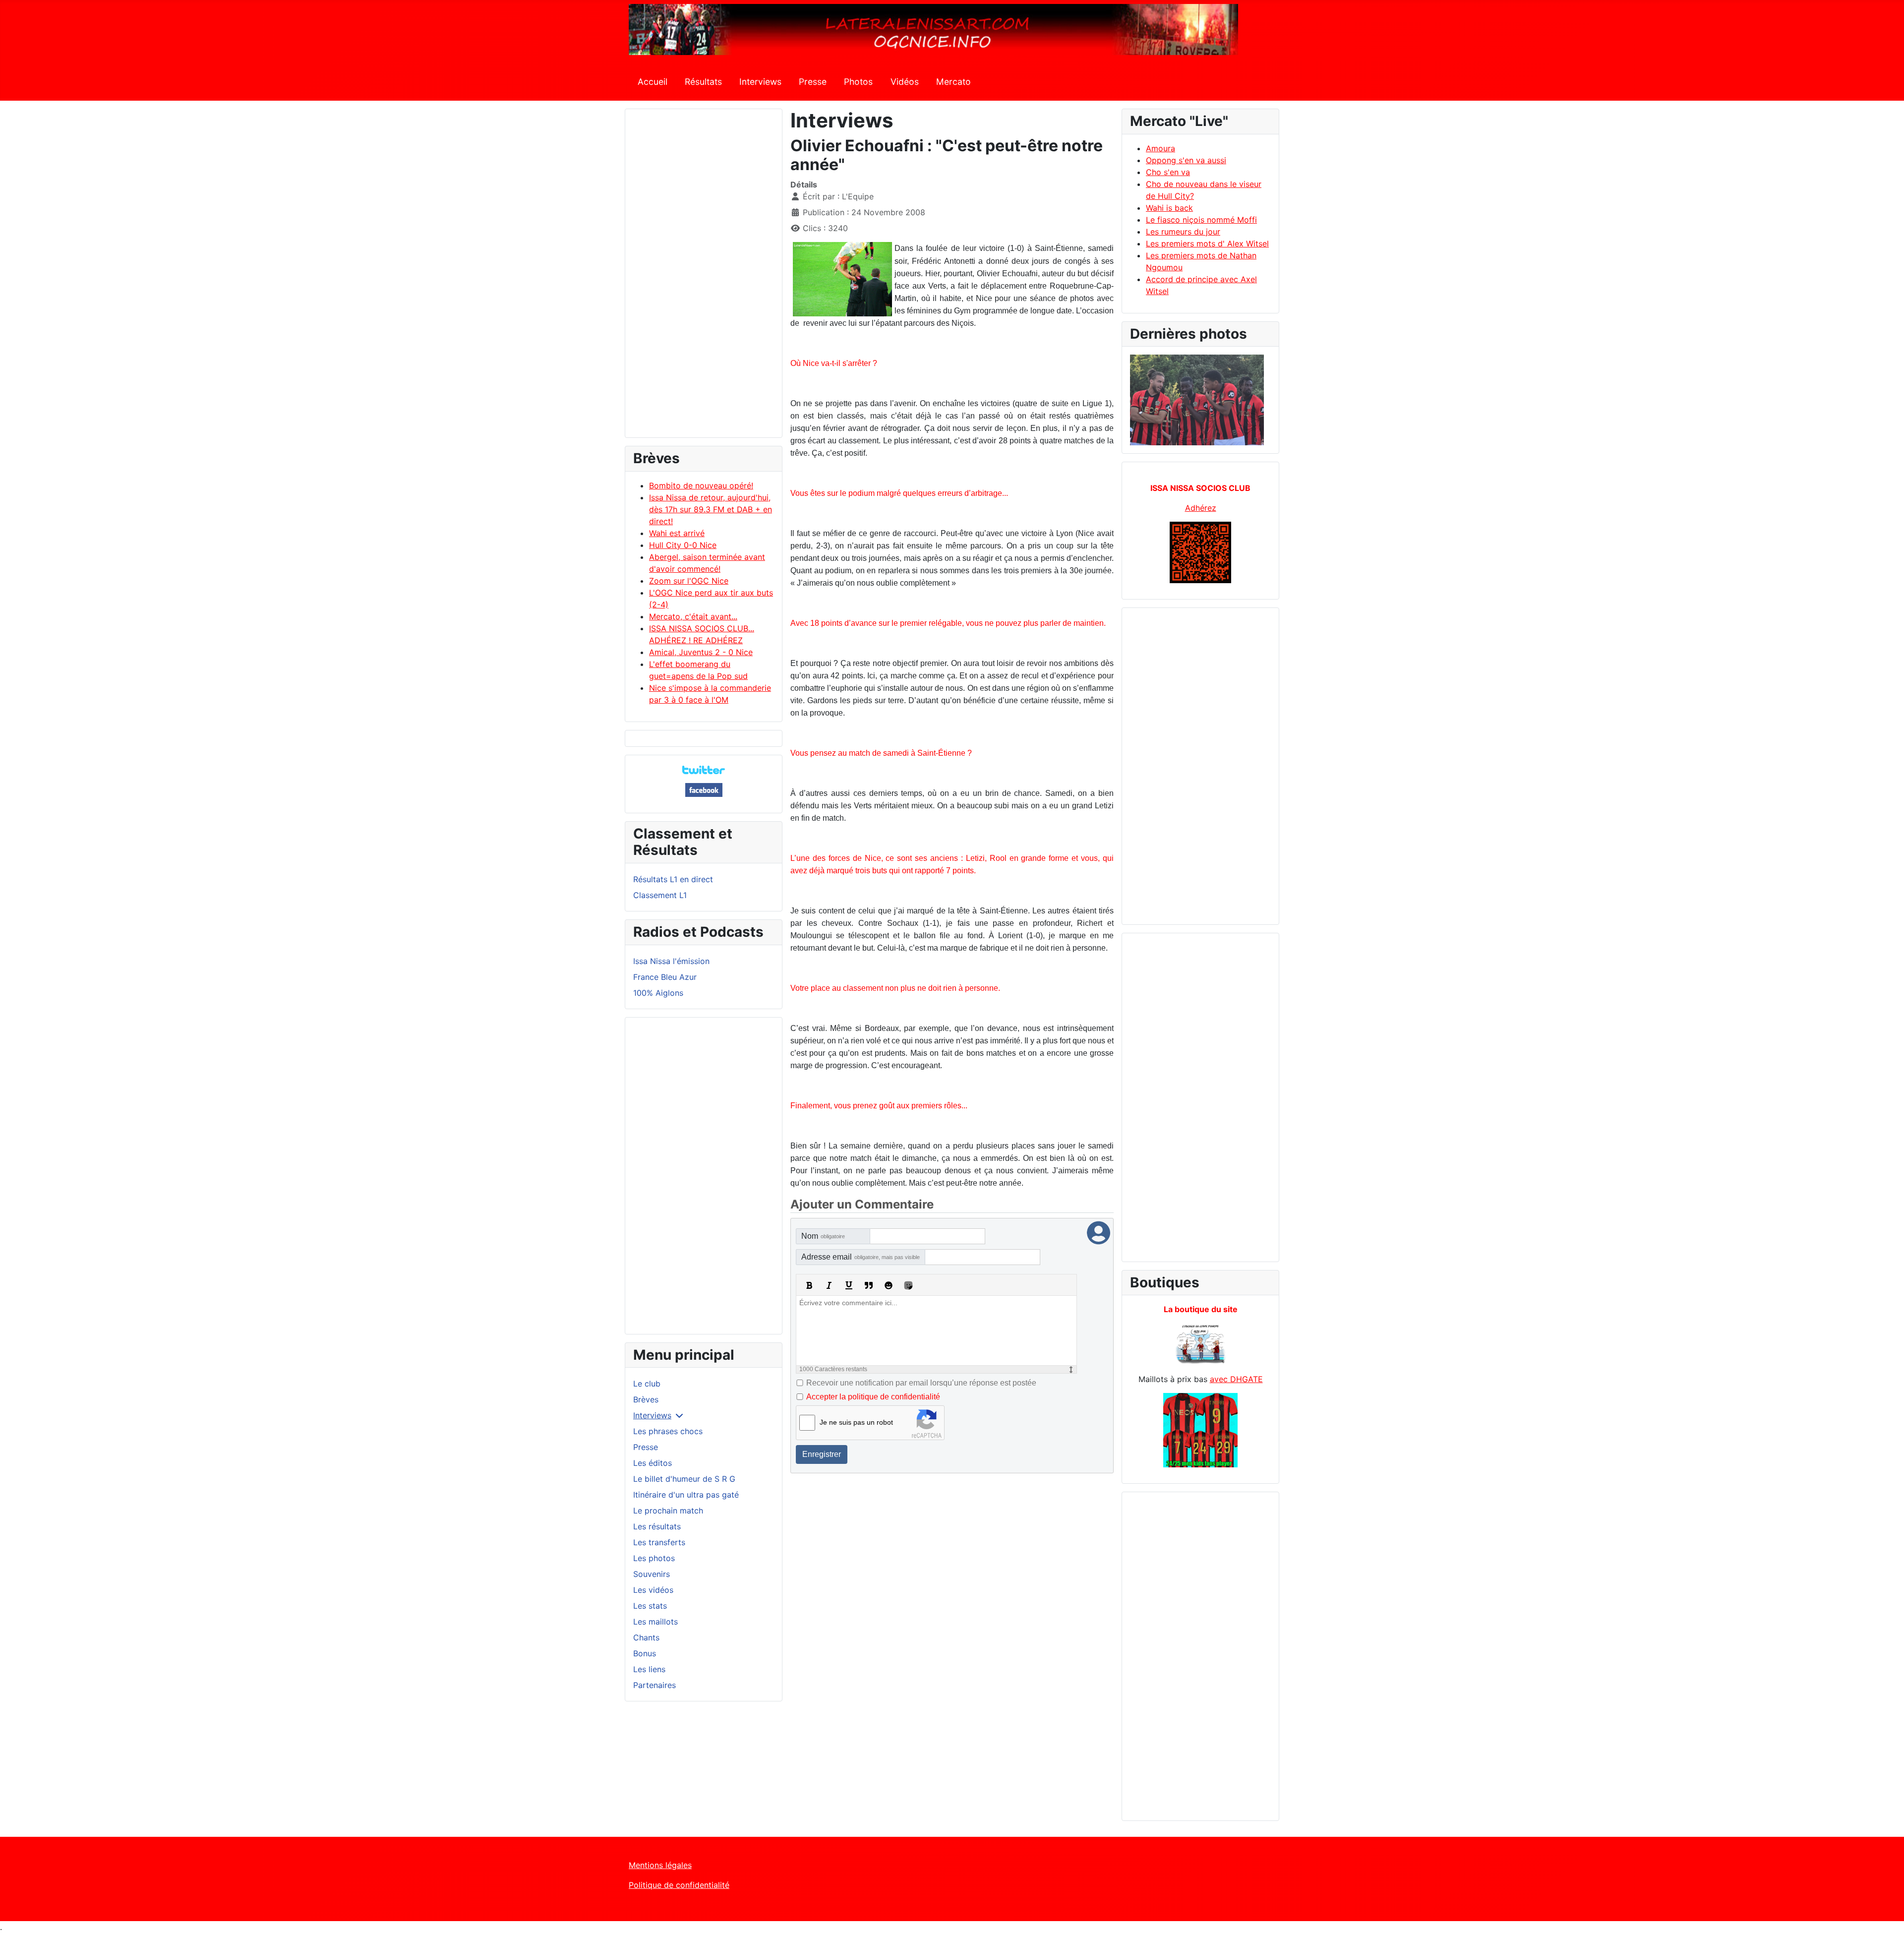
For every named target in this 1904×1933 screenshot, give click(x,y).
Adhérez (1201, 508)
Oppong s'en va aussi (1186, 160)
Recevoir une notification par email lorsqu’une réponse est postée (921, 1383)
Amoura (1160, 148)
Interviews (760, 82)
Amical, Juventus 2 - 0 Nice (701, 652)
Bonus (645, 1653)
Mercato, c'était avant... (693, 616)
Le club (647, 1384)
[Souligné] (849, 1285)
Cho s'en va (1168, 172)
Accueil (653, 82)
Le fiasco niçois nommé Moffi (1201, 220)
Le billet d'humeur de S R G (684, 1479)
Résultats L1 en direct (673, 879)
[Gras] (809, 1285)
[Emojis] (889, 1285)
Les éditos (653, 1463)
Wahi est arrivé (677, 533)
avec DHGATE (1236, 1379)
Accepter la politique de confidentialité (873, 1397)
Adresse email (861, 1257)
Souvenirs (652, 1574)
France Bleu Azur (665, 977)
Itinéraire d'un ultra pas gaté (686, 1495)
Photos (858, 82)
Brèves (646, 1399)
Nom (823, 1236)
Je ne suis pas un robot (856, 1422)
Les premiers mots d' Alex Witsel (1207, 243)
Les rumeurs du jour (1183, 232)
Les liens (649, 1669)
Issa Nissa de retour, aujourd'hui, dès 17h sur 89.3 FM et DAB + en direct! (711, 509)
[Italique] (829, 1285)
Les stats (650, 1606)
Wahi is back (1169, 208)
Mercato (953, 82)
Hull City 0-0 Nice (683, 545)
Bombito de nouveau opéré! (701, 485)
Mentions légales (660, 1865)
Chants (646, 1637)
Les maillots (655, 1622)
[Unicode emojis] (908, 1285)
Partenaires (654, 1685)
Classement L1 (660, 895)
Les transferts (659, 1542)
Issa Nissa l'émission (671, 961)
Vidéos (905, 82)
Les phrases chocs (668, 1431)
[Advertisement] (704, 278)
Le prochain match (668, 1510)
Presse (813, 82)
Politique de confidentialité (679, 1885)
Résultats (703, 82)
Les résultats (657, 1526)
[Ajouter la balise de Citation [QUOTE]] (869, 1285)
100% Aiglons (658, 993)
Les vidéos (653, 1590)
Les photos (654, 1558)
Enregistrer (822, 1454)
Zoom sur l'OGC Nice (689, 581)
